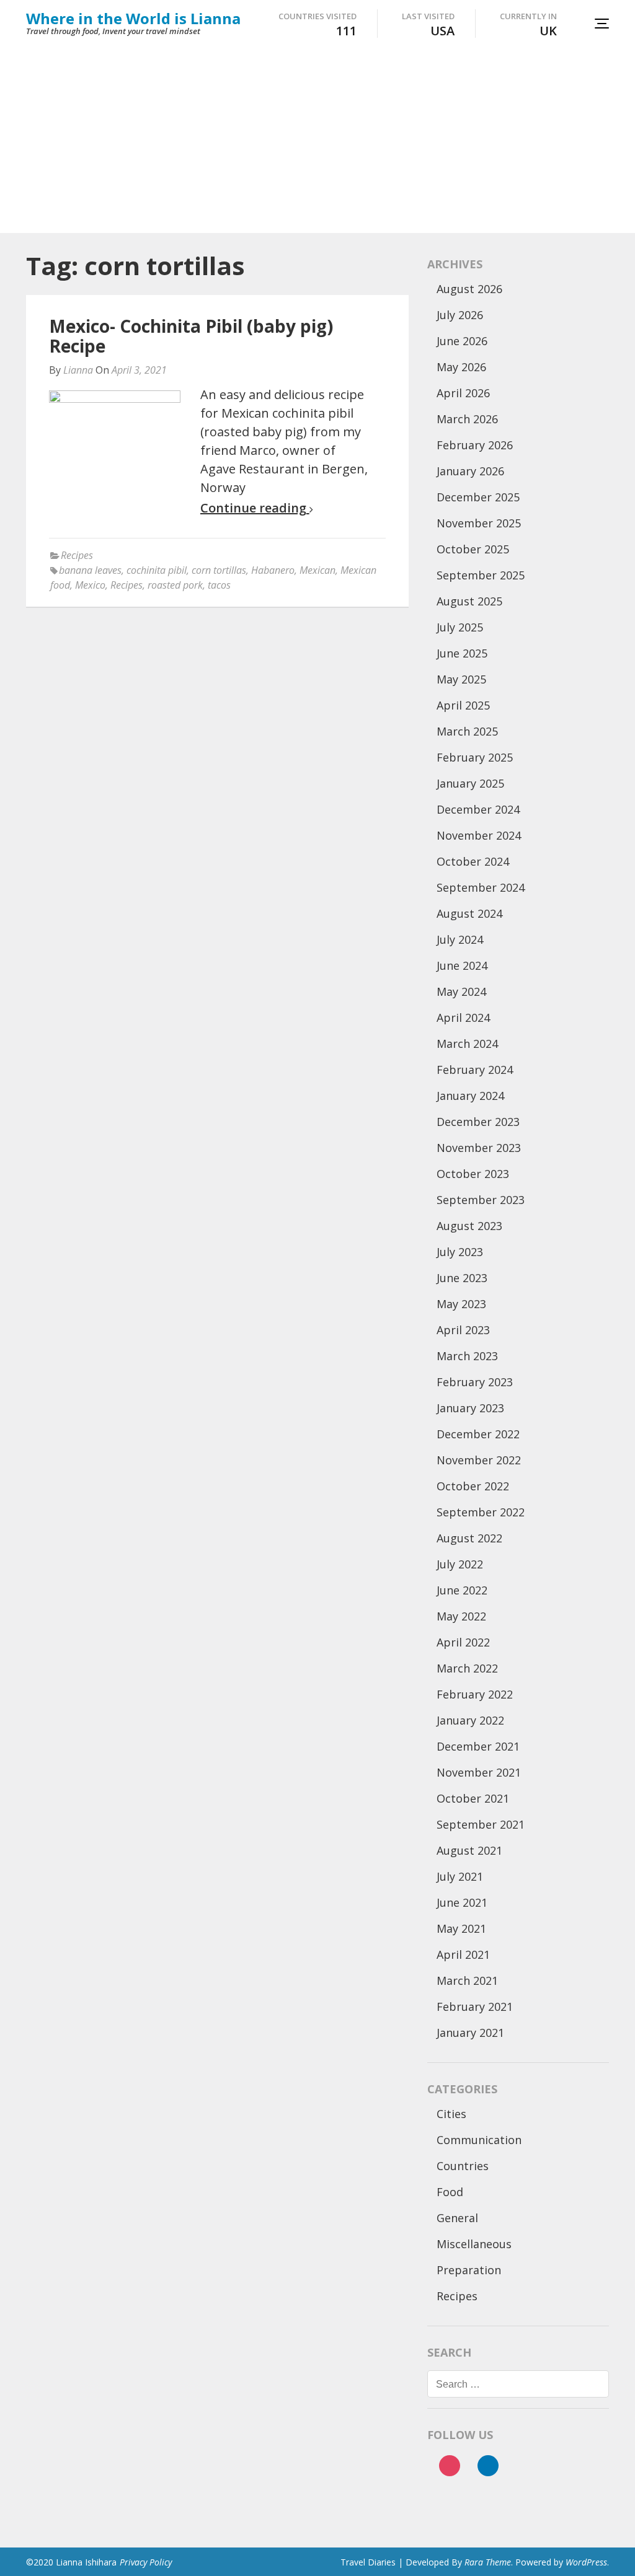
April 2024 (463, 1018)
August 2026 (469, 289)
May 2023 (461, 1304)
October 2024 (473, 861)
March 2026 (467, 419)
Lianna (78, 370)
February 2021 (475, 2007)
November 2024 (479, 835)
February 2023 (475, 1382)
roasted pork (175, 585)
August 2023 (469, 1226)
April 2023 (463, 1330)
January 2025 (470, 783)
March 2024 (467, 1044)
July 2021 (460, 1876)
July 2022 (460, 1564)
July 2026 (460, 315)
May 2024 (461, 991)
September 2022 (481, 1512)
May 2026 (461, 367)
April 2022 (463, 1642)
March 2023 (467, 1356)
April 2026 (463, 393)
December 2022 (478, 1434)
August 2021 (469, 1850)
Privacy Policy (146, 2562)
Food (450, 2192)
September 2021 (481, 1824)
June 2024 (462, 965)
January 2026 (470, 471)
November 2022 (479, 1460)
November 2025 (479, 523)
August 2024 (469, 913)
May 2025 (461, 679)
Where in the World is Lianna (133, 18)
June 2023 (462, 1278)
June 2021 (462, 1902)
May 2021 (461, 1928)
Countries (463, 2166)
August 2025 (469, 601)
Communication (479, 2140)
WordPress (586, 2562)
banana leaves (90, 570)
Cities (451, 2114)
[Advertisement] (317, 140)
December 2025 (478, 497)
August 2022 (469, 1538)
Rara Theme (488, 2562)
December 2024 (478, 809)
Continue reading (255, 508)
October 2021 (473, 1798)
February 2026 (475, 445)
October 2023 (473, 1174)
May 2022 (461, 1616)
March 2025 (467, 731)
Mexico (90, 585)
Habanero (273, 570)
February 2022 (475, 1694)
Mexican (317, 570)
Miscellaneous (474, 2244)
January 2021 (470, 2033)
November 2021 (479, 1772)
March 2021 (467, 1980)
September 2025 (481, 575)
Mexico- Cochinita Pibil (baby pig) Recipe (191, 336)
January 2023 (470, 1408)
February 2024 (475, 1070)
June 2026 (462, 341)
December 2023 (478, 1122)
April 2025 (463, 705)
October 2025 (473, 549)
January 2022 (470, 1720)
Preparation (469, 2270)
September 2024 (481, 887)
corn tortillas (219, 570)
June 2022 (462, 1590)
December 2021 (478, 1746)
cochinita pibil (157, 570)
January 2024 (470, 1096)
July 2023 (460, 1252)
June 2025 (462, 653)
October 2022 (473, 1486)
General (457, 2218)
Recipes (77, 555)
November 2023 (479, 1148)
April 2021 (463, 1954)
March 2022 (467, 1668)
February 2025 (475, 757)
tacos (219, 585)
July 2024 (460, 939)
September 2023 (481, 1200)
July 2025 (460, 627)
